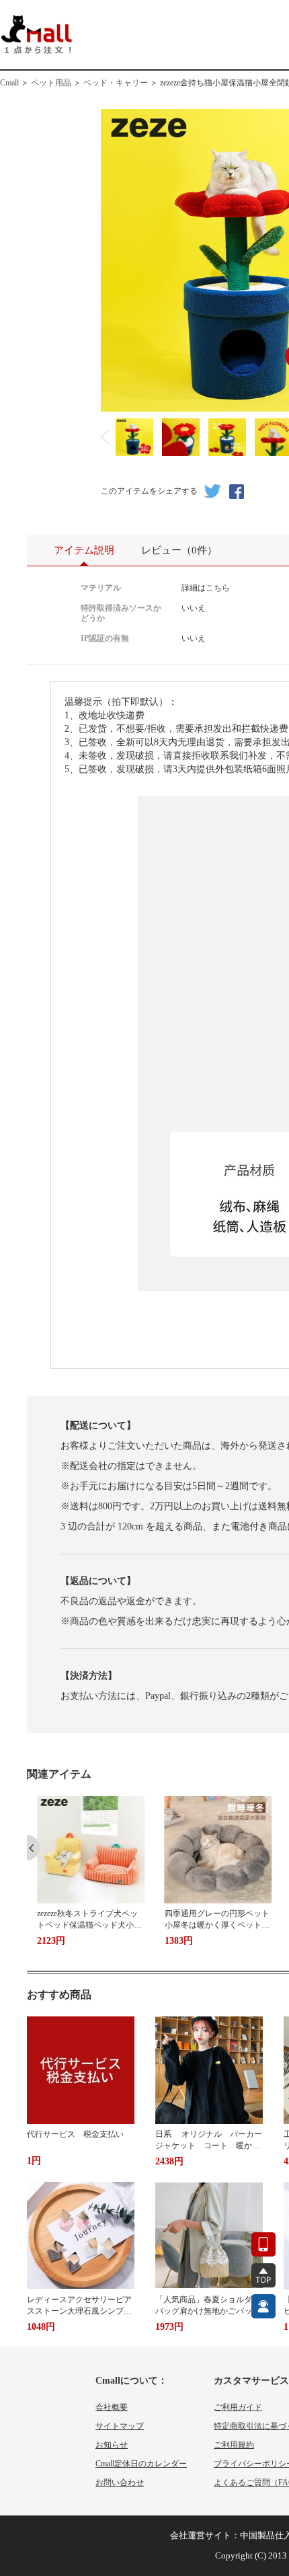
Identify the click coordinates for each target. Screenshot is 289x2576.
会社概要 (112, 2407)
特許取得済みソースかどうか (121, 613)
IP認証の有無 (105, 638)
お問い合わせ (120, 2483)
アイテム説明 (84, 550)
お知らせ (112, 2445)
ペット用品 (51, 83)
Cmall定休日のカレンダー (141, 2464)
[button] (33, 1848)
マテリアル (101, 588)
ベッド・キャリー (116, 83)
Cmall (9, 83)
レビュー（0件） (179, 550)
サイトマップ (120, 2426)
